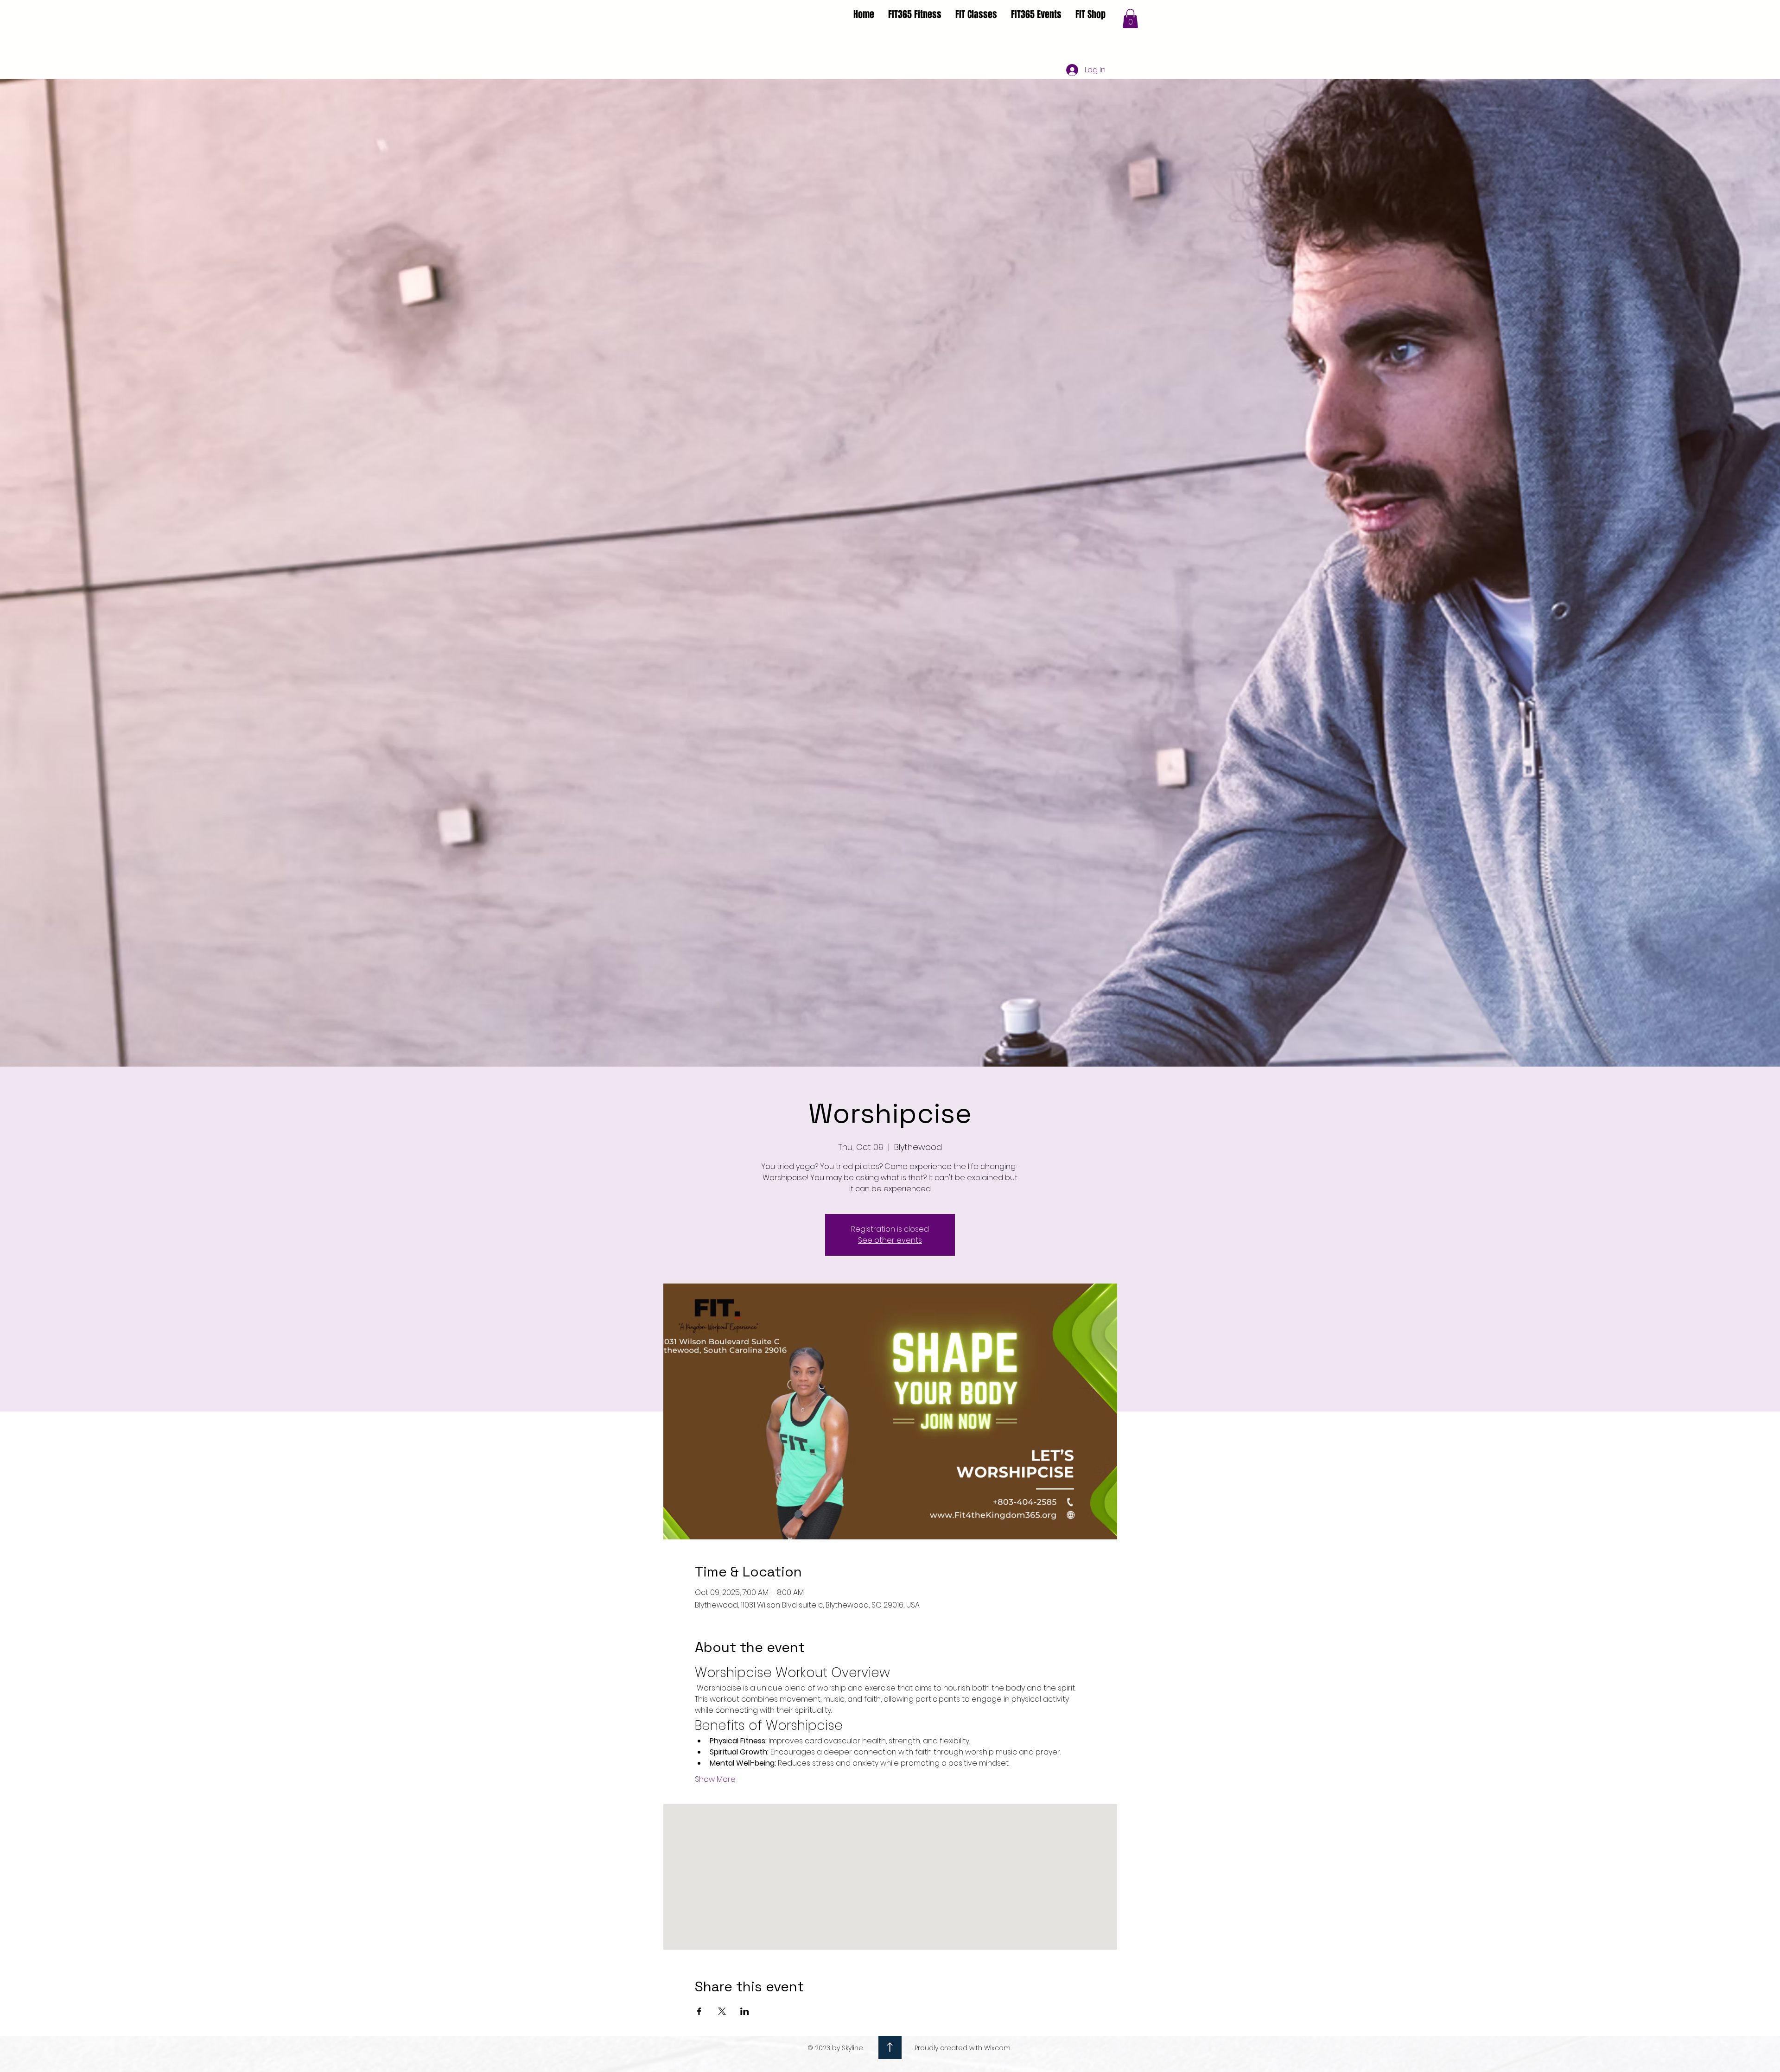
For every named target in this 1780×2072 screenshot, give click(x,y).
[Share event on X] (722, 2011)
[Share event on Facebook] (699, 2011)
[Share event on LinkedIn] (745, 2011)
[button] (1130, 19)
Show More (715, 1780)
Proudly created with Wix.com (963, 2048)
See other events (890, 1240)
